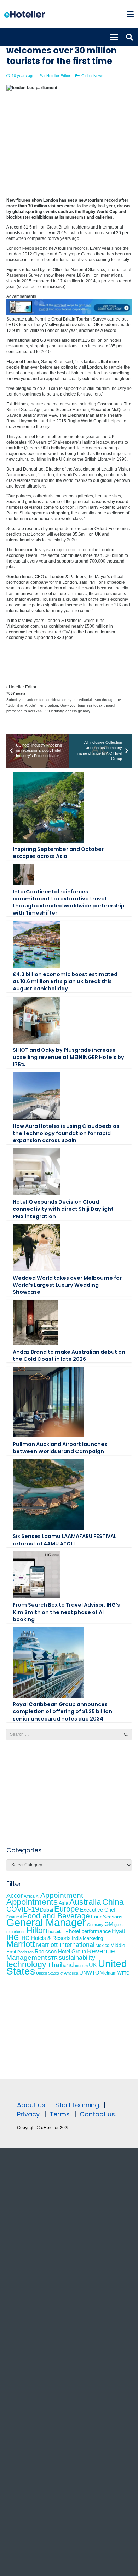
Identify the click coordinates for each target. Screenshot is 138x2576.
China (113, 1902)
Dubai (47, 1910)
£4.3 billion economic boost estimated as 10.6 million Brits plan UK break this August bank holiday (65, 981)
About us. (32, 2105)
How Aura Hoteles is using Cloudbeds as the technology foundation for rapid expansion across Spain (66, 1133)
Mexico (102, 1945)
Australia (85, 1902)
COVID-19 (23, 1909)
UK (93, 1965)
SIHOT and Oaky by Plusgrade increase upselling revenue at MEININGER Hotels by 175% (68, 1057)
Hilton (37, 1930)
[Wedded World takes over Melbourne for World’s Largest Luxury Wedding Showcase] (36, 1248)
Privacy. (29, 2114)
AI (38, 1896)
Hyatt (118, 1931)
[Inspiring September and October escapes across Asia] (48, 807)
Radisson (25, 1952)
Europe (67, 1909)
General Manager (46, 1922)
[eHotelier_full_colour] (25, 14)
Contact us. (98, 2114)
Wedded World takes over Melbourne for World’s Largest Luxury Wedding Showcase (67, 1285)
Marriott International (65, 1945)
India (77, 1938)
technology (26, 1964)
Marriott (21, 1944)
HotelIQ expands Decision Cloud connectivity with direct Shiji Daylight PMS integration (63, 1209)
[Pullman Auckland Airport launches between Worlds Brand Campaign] (48, 1402)
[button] (130, 14)
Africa (29, 1896)
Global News (92, 76)
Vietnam (108, 1973)
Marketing (93, 1938)
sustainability (77, 1958)
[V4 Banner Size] (69, 313)
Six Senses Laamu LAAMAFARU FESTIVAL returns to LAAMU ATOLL (65, 1540)
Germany (95, 1925)
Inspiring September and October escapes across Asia (58, 853)
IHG (13, 1937)
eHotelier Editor (57, 76)
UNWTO (89, 1973)
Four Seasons (107, 1917)
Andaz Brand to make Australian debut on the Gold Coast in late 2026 (69, 1355)
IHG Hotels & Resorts (45, 1938)
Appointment (62, 1895)
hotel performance (90, 1931)
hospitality (58, 1932)
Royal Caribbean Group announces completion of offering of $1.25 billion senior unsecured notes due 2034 (62, 1711)
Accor (15, 1895)
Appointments (32, 1902)
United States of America (57, 1973)
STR (53, 1958)
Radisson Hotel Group (60, 1952)
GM (109, 1924)
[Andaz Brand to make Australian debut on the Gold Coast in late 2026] (36, 1323)
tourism (81, 1966)
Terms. (60, 2114)
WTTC (123, 1973)
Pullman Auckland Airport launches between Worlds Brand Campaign (60, 1448)
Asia (64, 1903)
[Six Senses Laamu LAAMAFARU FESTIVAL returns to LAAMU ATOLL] (48, 1494)
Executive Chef (98, 1910)
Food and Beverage (56, 1916)
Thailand (61, 1965)
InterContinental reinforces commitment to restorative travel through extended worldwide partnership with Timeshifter (69, 902)
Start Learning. (77, 2105)
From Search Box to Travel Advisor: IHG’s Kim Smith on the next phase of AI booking (66, 1612)
